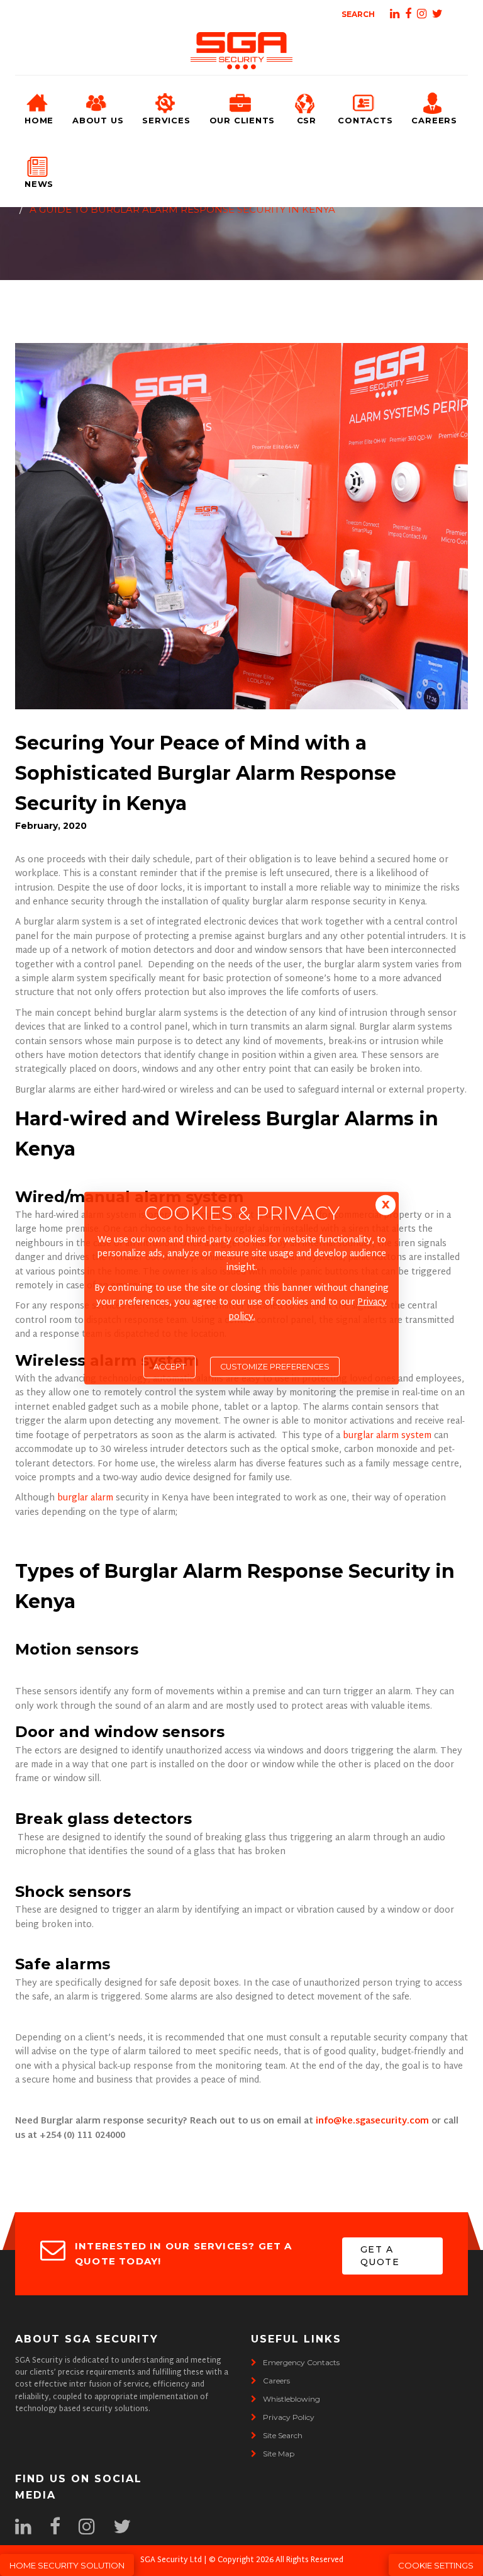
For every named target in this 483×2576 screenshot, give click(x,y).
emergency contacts (301, 2362)
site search (283, 2435)
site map (279, 2454)
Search (358, 14)
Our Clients (242, 120)
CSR (307, 120)
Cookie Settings (436, 2565)
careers (276, 2381)
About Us (98, 120)
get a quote (380, 2256)
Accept (169, 1367)
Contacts (365, 120)
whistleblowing (291, 2399)
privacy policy (289, 2417)
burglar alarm (85, 1498)
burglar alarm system (388, 1436)
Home (39, 120)
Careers (434, 120)
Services (166, 120)
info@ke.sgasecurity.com (372, 2121)
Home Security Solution (67, 2565)
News (39, 184)
